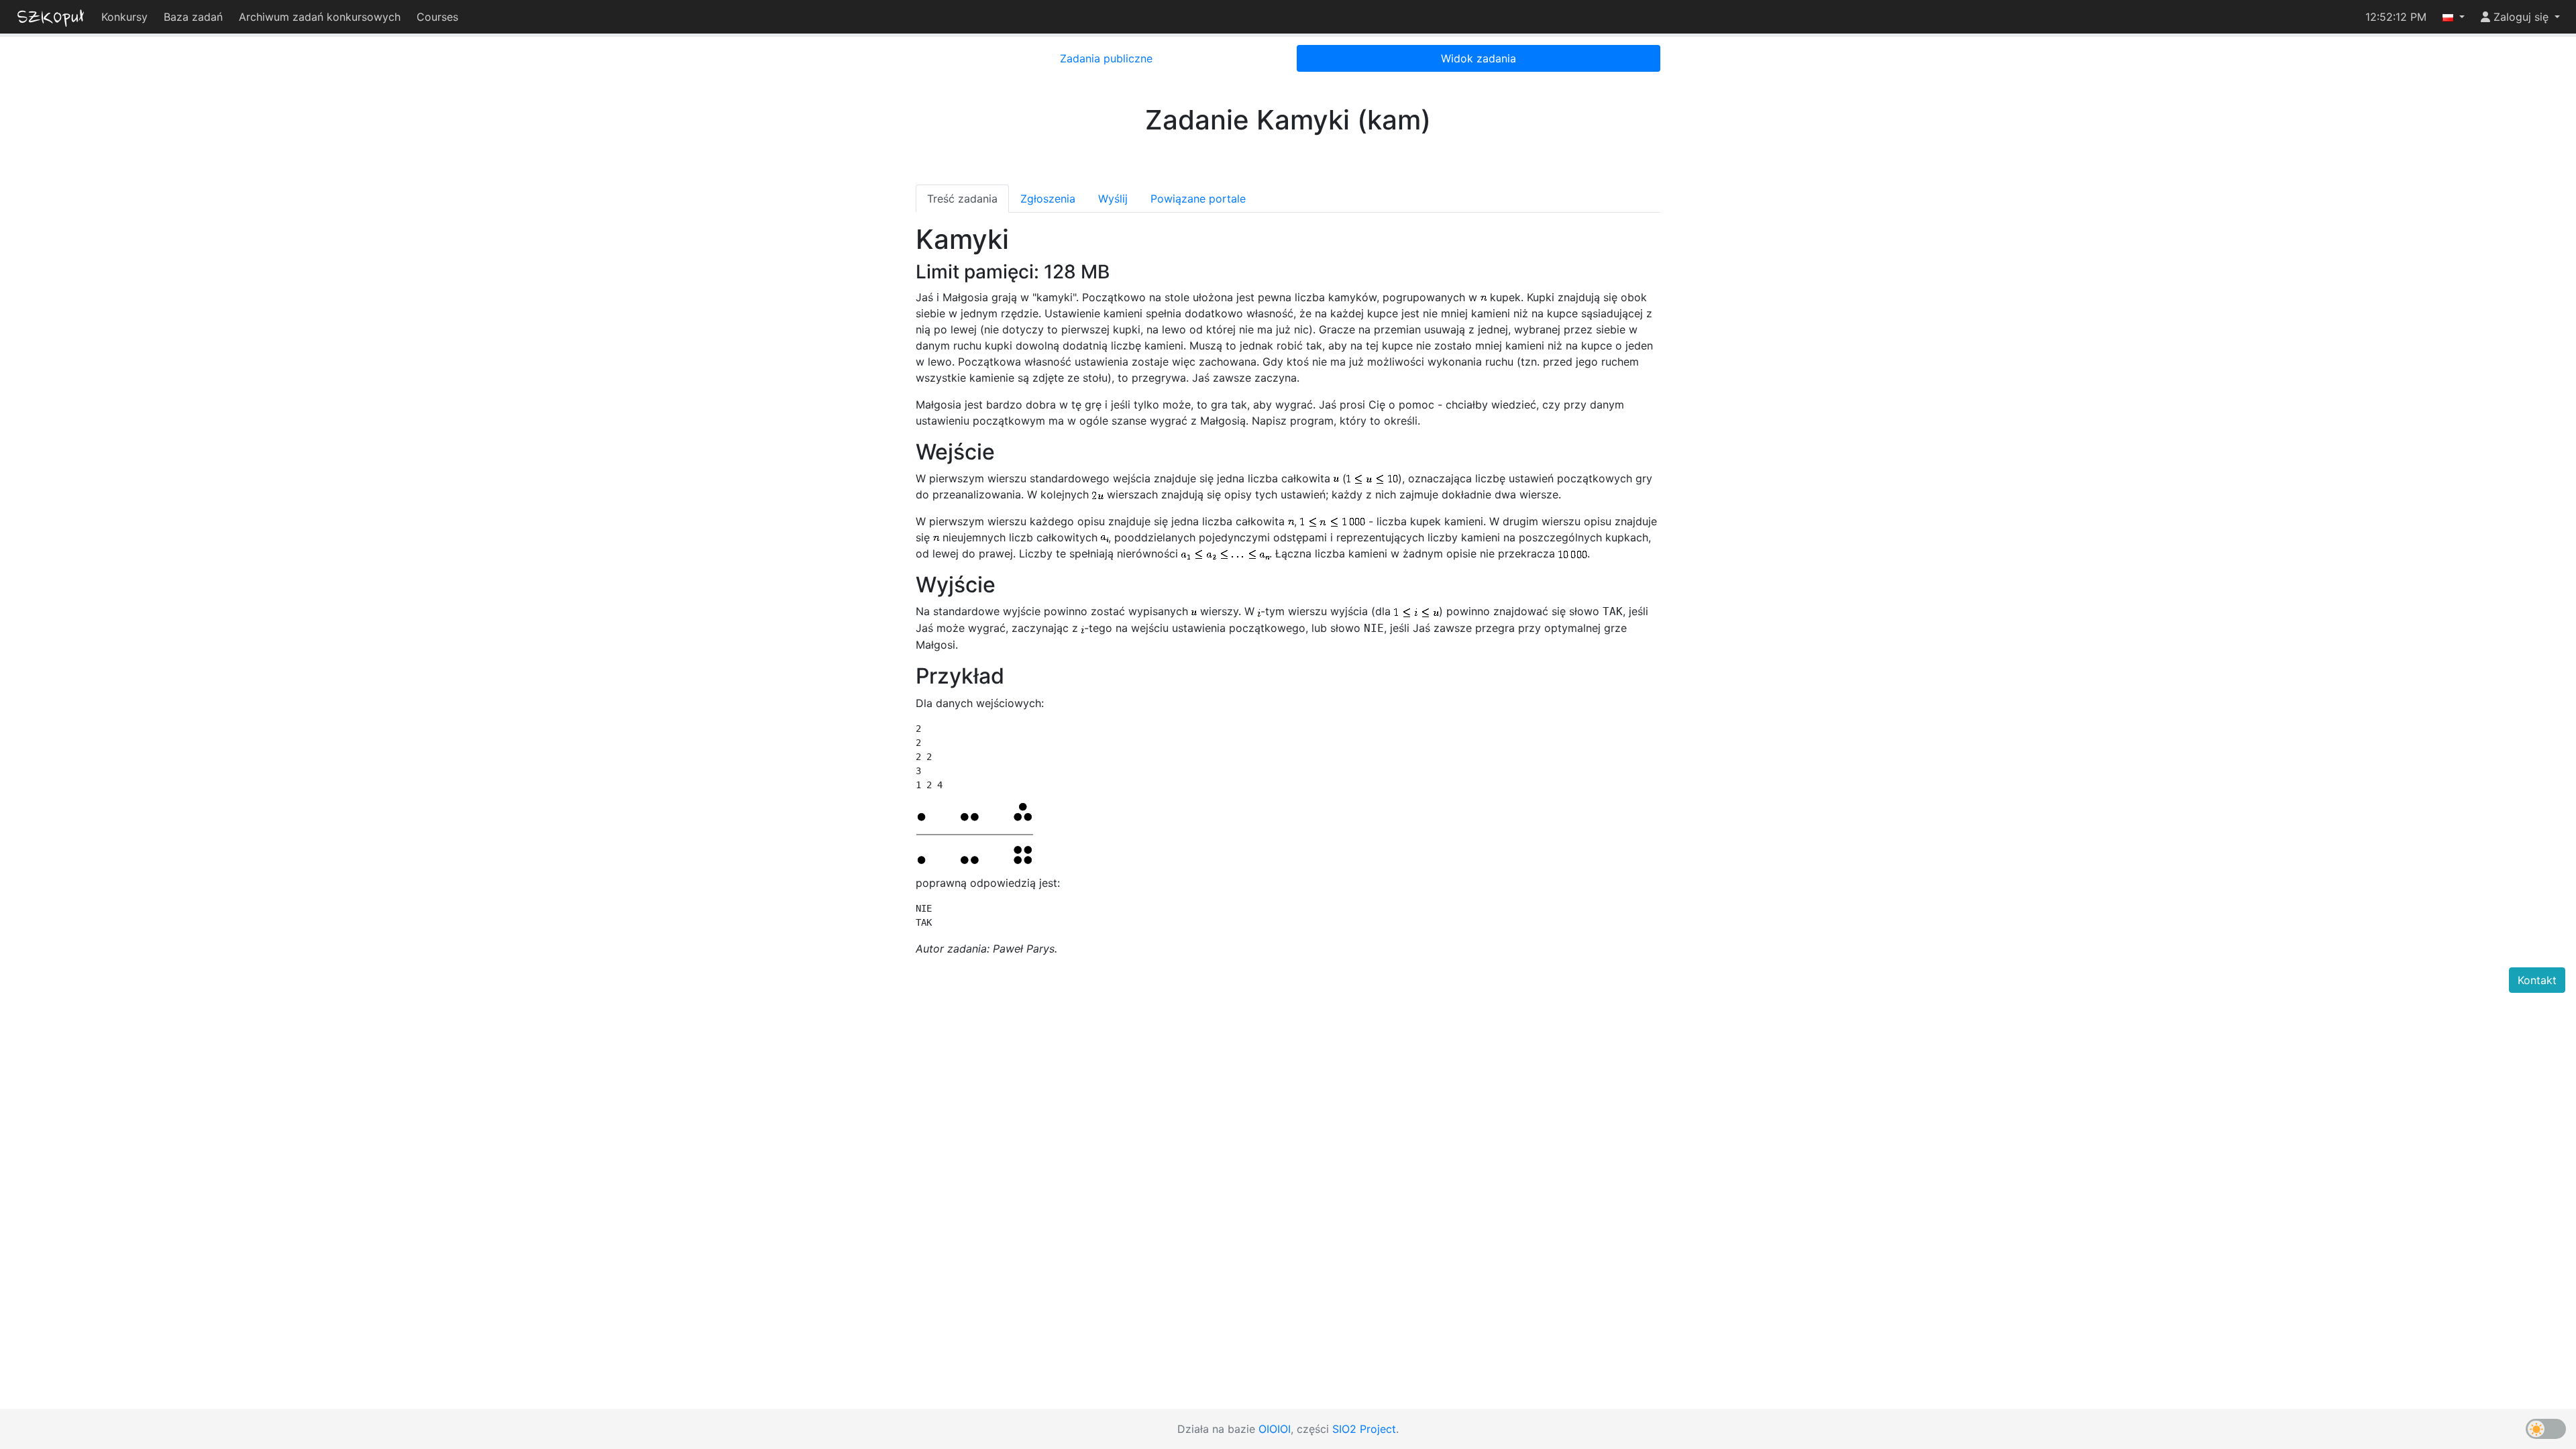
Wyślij (1113, 199)
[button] (2454, 17)
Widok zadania (1479, 58)
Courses (437, 17)
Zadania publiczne (1106, 58)
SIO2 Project (1364, 1429)
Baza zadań (193, 17)
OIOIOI (1275, 1429)
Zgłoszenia (1048, 199)
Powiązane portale (1198, 199)
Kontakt (2537, 980)
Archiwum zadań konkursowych (320, 17)
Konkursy (124, 17)
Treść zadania (962, 199)
